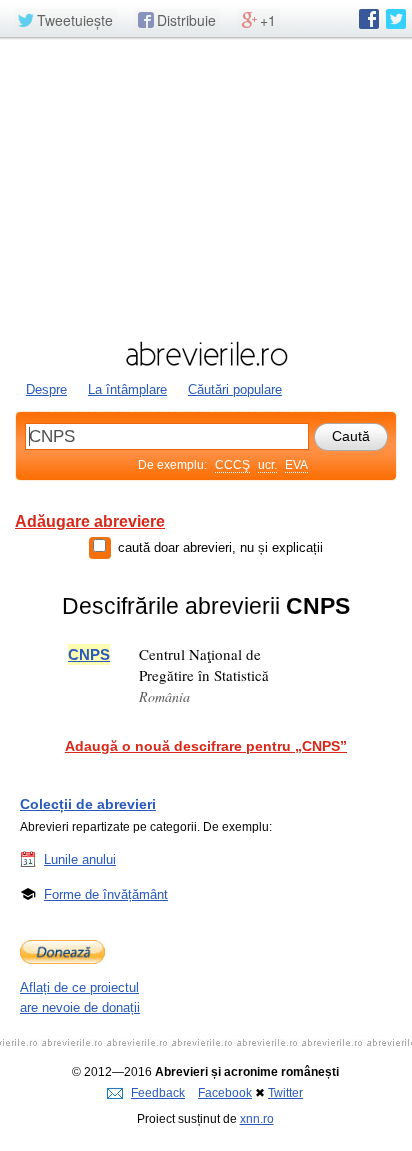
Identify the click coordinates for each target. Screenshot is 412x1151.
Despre (46, 389)
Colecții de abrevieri (88, 804)
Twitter (285, 1093)
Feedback (158, 1093)
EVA (296, 465)
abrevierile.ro (206, 354)
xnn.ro (257, 1119)
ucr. (267, 465)
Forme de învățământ (106, 894)
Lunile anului (80, 859)
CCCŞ (232, 465)
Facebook (225, 1093)
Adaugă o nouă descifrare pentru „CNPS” (206, 746)
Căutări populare (235, 389)
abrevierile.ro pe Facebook (369, 19)
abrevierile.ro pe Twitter (396, 19)
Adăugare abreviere (90, 521)
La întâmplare (127, 389)
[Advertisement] (206, 187)
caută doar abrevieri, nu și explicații (220, 547)
